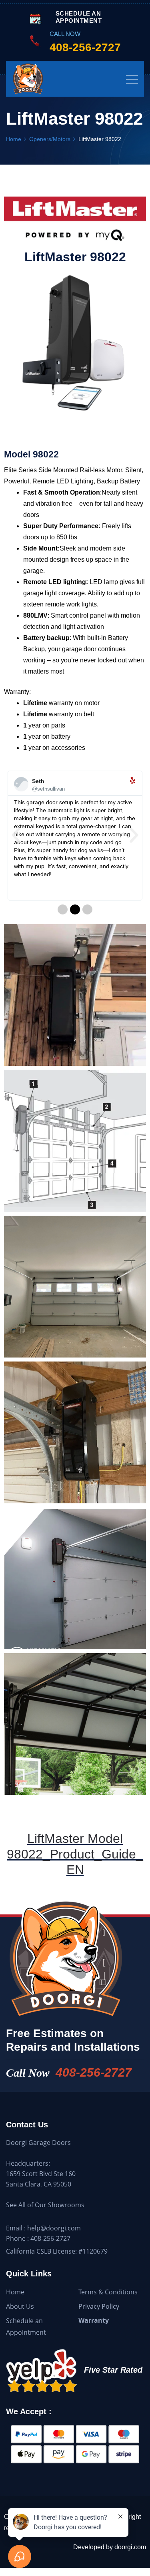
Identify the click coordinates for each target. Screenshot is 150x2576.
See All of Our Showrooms (45, 2205)
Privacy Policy (99, 2306)
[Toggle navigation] (132, 79)
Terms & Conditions (108, 2292)
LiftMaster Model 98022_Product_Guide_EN (75, 1854)
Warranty (94, 2320)
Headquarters (27, 2163)
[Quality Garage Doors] (44, 79)
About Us (20, 2306)
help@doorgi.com (54, 2228)
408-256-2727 (94, 2072)
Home (15, 2292)
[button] (16, 836)
